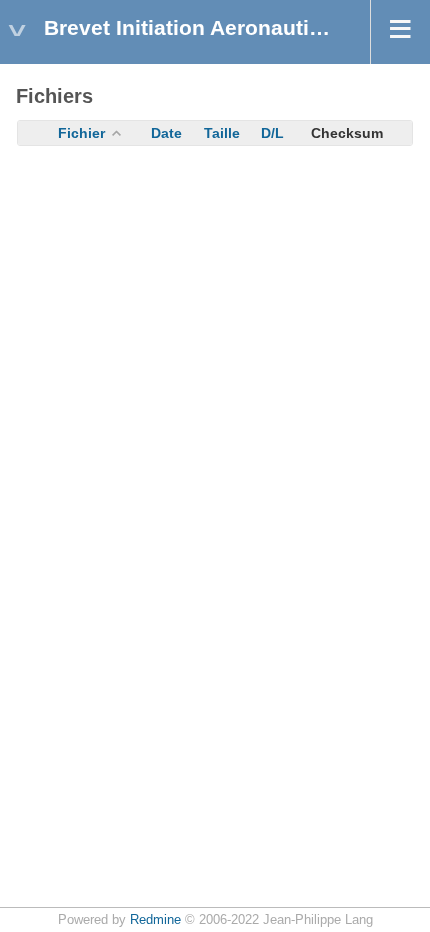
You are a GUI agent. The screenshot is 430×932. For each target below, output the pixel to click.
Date (166, 133)
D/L (272, 133)
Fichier (81, 133)
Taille (222, 133)
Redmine (155, 920)
